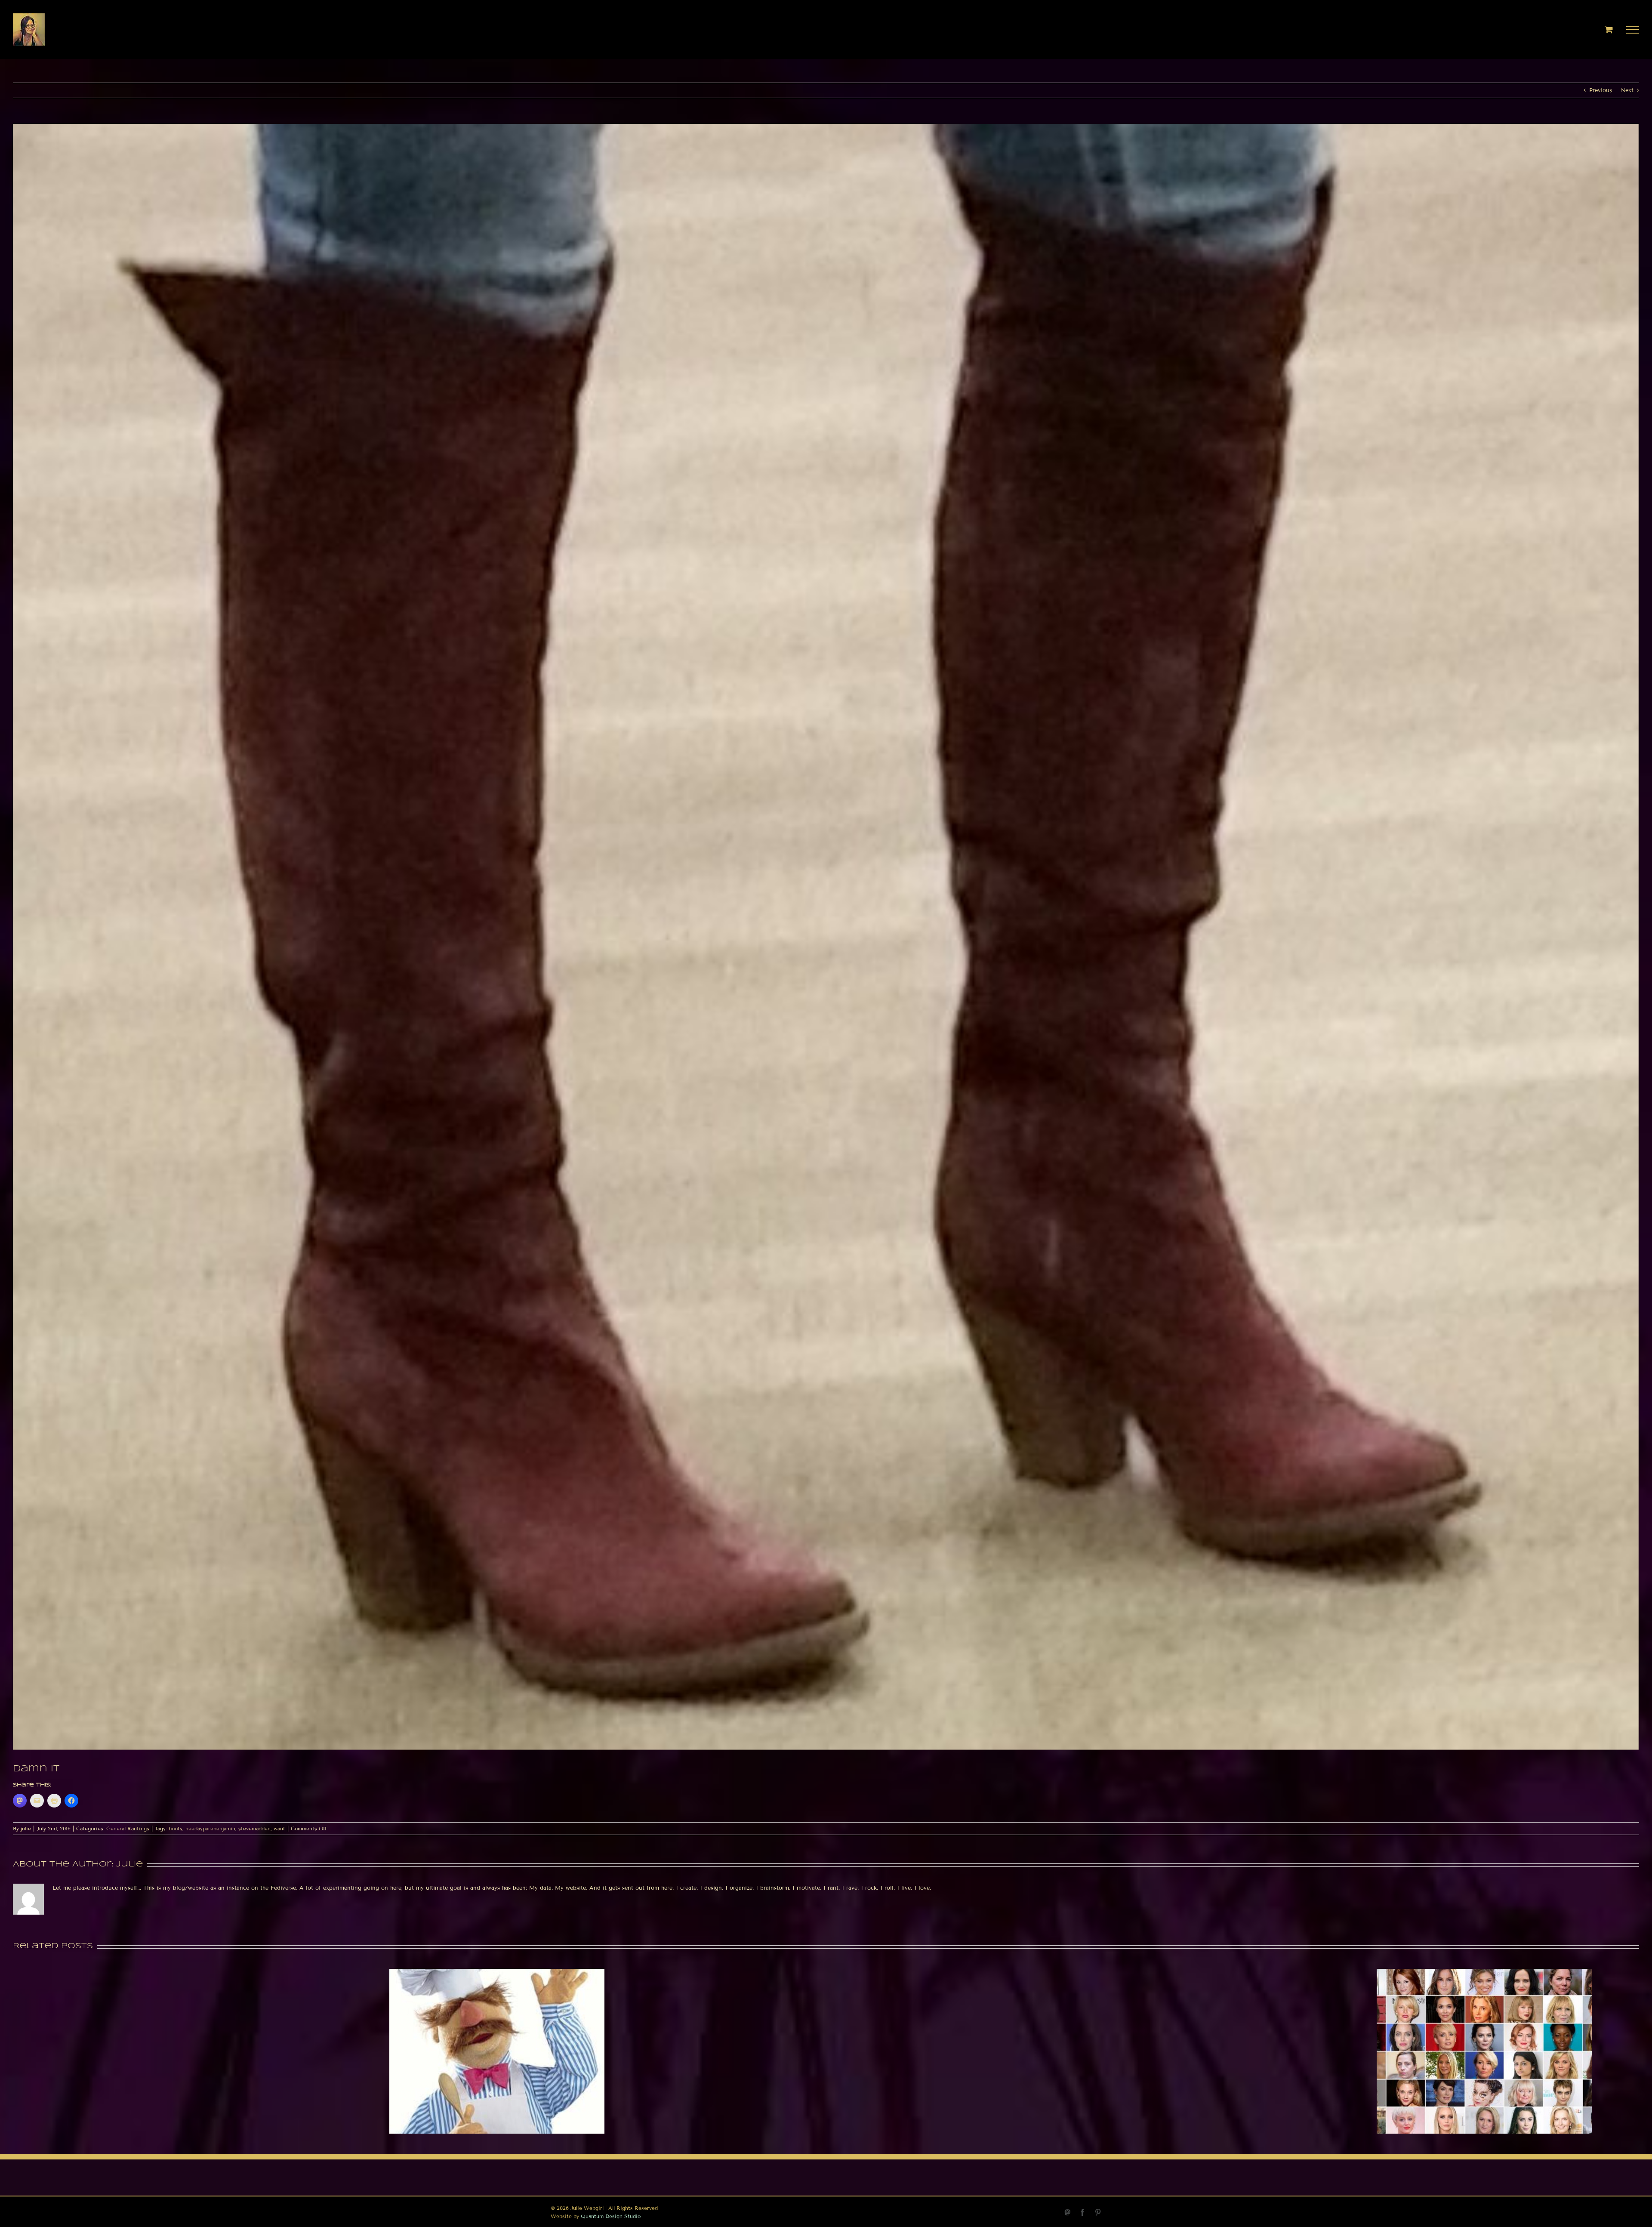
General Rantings (128, 1828)
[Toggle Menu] (1633, 30)
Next (1627, 90)
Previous (1601, 90)
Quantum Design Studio (611, 2216)
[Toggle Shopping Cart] (1609, 29)
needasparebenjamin (210, 1828)
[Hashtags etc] (497, 1972)
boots (176, 1828)
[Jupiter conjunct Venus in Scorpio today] (1484, 1972)
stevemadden (254, 1828)
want (279, 1828)
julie (26, 1828)
